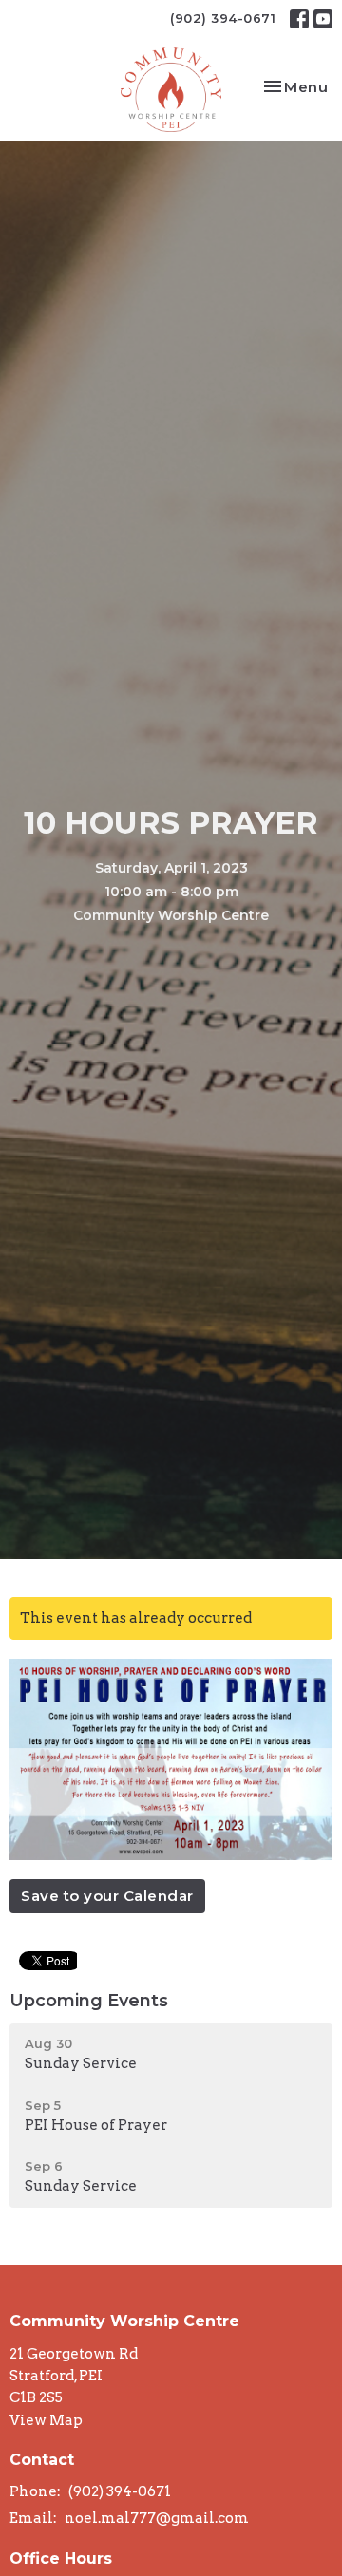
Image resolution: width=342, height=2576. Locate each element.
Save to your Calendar (107, 1896)
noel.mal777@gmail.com (157, 2518)
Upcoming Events (89, 2001)
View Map (46, 2420)
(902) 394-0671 (223, 18)
